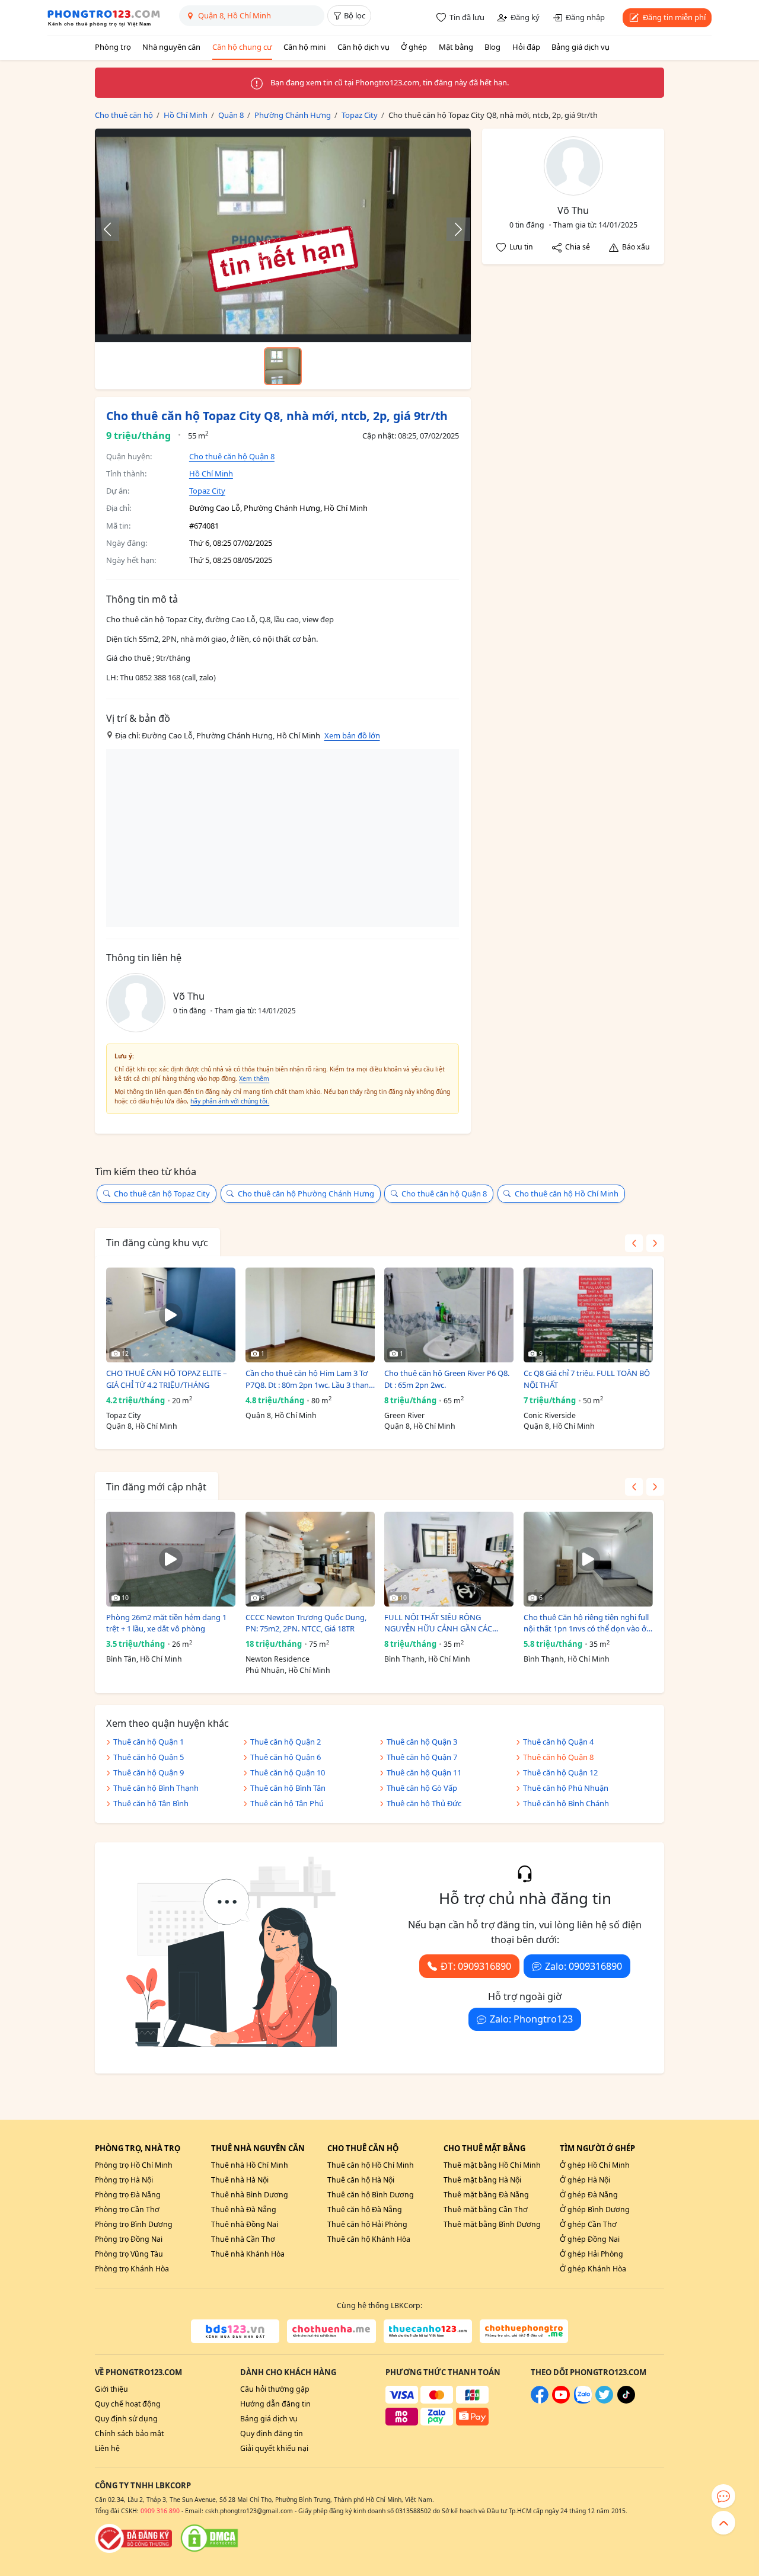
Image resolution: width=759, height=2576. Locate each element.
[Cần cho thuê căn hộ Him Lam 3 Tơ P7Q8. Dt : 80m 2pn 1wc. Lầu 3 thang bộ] (310, 1315)
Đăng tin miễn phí (674, 17)
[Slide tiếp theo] (452, 229)
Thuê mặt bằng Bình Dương (492, 2224)
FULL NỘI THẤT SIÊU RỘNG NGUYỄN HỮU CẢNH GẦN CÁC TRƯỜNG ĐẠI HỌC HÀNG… (438, 1623)
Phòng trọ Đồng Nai (129, 2239)
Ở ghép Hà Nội (585, 2180)
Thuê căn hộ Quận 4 (558, 1742)
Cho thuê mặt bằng (484, 2148)
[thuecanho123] (428, 2331)
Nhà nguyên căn (171, 47)
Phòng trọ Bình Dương (134, 2224)
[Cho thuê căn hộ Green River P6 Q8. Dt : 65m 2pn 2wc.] (449, 1315)
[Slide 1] (283, 366)
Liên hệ (107, 2448)
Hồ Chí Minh (211, 473)
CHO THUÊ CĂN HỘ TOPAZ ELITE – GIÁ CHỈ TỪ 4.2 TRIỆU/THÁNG (167, 1379)
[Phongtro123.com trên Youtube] (561, 2401)
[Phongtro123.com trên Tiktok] (626, 2401)
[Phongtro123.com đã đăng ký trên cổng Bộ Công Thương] (133, 2538)
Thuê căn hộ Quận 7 (422, 1757)
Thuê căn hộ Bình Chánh (566, 1803)
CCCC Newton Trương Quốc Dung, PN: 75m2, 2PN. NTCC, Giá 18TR (306, 1623)
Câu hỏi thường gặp (275, 2389)
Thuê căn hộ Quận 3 (422, 1742)
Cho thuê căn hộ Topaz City (162, 1193)
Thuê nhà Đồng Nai (245, 2224)
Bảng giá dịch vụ (581, 47)
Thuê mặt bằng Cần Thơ (486, 2209)
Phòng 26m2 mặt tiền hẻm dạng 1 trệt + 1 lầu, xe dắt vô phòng (166, 1623)
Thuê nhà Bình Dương (250, 2195)
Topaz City (207, 491)
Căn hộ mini (304, 47)
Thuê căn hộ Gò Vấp (422, 1788)
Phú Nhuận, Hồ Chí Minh (288, 1670)
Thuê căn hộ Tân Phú (287, 1803)
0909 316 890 (160, 2511)
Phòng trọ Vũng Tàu (129, 2254)
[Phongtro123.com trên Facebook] (540, 2401)
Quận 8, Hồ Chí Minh (142, 1426)
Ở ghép (414, 47)
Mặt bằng (456, 47)
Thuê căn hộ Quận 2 (286, 1742)
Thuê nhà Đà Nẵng (244, 2209)
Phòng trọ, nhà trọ (138, 2148)
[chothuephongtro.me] (524, 2331)
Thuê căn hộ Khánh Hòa (369, 2239)
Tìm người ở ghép (597, 2148)
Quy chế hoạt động (128, 2404)
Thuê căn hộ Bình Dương (371, 2195)
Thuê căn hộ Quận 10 (288, 1772)
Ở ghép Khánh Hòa (593, 2269)
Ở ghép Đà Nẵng (589, 2195)
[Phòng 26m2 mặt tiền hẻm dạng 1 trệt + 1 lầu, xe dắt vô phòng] (171, 1559)
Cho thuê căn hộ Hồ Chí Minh (567, 1193)
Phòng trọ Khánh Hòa (132, 2269)
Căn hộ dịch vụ (363, 47)
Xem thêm (254, 1079)
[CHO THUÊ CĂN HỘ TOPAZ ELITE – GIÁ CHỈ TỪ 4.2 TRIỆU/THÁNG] (171, 1315)
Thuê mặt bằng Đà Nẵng (486, 2195)
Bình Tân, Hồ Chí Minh (144, 1659)
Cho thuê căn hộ (363, 2148)
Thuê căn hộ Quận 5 (149, 1757)
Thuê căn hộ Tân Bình (151, 1803)
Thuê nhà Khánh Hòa (248, 2254)
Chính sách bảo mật (129, 2433)
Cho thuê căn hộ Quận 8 (232, 456)
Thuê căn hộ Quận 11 (424, 1772)
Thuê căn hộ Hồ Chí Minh (371, 2165)
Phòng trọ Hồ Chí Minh (134, 2165)
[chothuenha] (331, 2331)
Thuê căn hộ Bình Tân (288, 1788)
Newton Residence (278, 1659)
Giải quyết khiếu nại (274, 2448)
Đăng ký (525, 17)
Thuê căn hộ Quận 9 (149, 1772)
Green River (404, 1415)
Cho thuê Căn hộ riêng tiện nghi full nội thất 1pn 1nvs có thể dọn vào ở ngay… (586, 1623)
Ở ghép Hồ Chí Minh (595, 2165)
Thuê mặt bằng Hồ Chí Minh (492, 2165)
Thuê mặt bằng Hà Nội (482, 2180)
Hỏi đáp (526, 47)
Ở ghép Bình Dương (595, 2209)
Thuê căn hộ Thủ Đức (424, 1803)
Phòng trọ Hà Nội (124, 2180)
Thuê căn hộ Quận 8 (558, 1757)
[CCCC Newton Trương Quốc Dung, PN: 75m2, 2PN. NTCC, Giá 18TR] (310, 1559)
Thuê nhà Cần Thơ (243, 2239)
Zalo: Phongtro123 (531, 2019)
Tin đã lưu (467, 17)
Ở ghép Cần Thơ (588, 2224)
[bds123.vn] (235, 2331)
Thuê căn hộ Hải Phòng (367, 2224)
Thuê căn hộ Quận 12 (560, 1772)
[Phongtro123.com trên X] (604, 2401)
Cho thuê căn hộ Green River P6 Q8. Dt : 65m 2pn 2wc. (447, 1379)
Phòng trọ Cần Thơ (127, 2209)
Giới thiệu (111, 2389)
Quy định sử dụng (126, 2419)
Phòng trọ (113, 47)
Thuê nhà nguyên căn (258, 2148)
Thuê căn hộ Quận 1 (149, 1742)
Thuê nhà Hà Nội (240, 2180)
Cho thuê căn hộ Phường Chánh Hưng (306, 1193)
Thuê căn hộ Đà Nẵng (365, 2209)
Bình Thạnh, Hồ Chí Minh (427, 1659)
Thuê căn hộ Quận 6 (286, 1757)
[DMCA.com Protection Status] (209, 2538)
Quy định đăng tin (272, 2433)
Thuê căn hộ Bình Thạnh (156, 1788)
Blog (492, 47)
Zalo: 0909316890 (583, 1966)
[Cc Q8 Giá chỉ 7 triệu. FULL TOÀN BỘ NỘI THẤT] (588, 1315)
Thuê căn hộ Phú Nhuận (566, 1788)
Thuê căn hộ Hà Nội (361, 2180)
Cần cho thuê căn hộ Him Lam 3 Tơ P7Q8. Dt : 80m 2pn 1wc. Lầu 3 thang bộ (310, 1379)
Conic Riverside (550, 1415)
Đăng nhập (585, 17)
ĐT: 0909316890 (476, 1966)
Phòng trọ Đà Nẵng (128, 2195)
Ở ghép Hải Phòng (591, 2254)
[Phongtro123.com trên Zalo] (583, 2401)
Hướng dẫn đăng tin (275, 2404)
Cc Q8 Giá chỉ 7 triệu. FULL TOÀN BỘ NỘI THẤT (587, 1379)
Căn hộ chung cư (242, 47)
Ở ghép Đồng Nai (590, 2239)
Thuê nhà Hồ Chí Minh (250, 2165)
